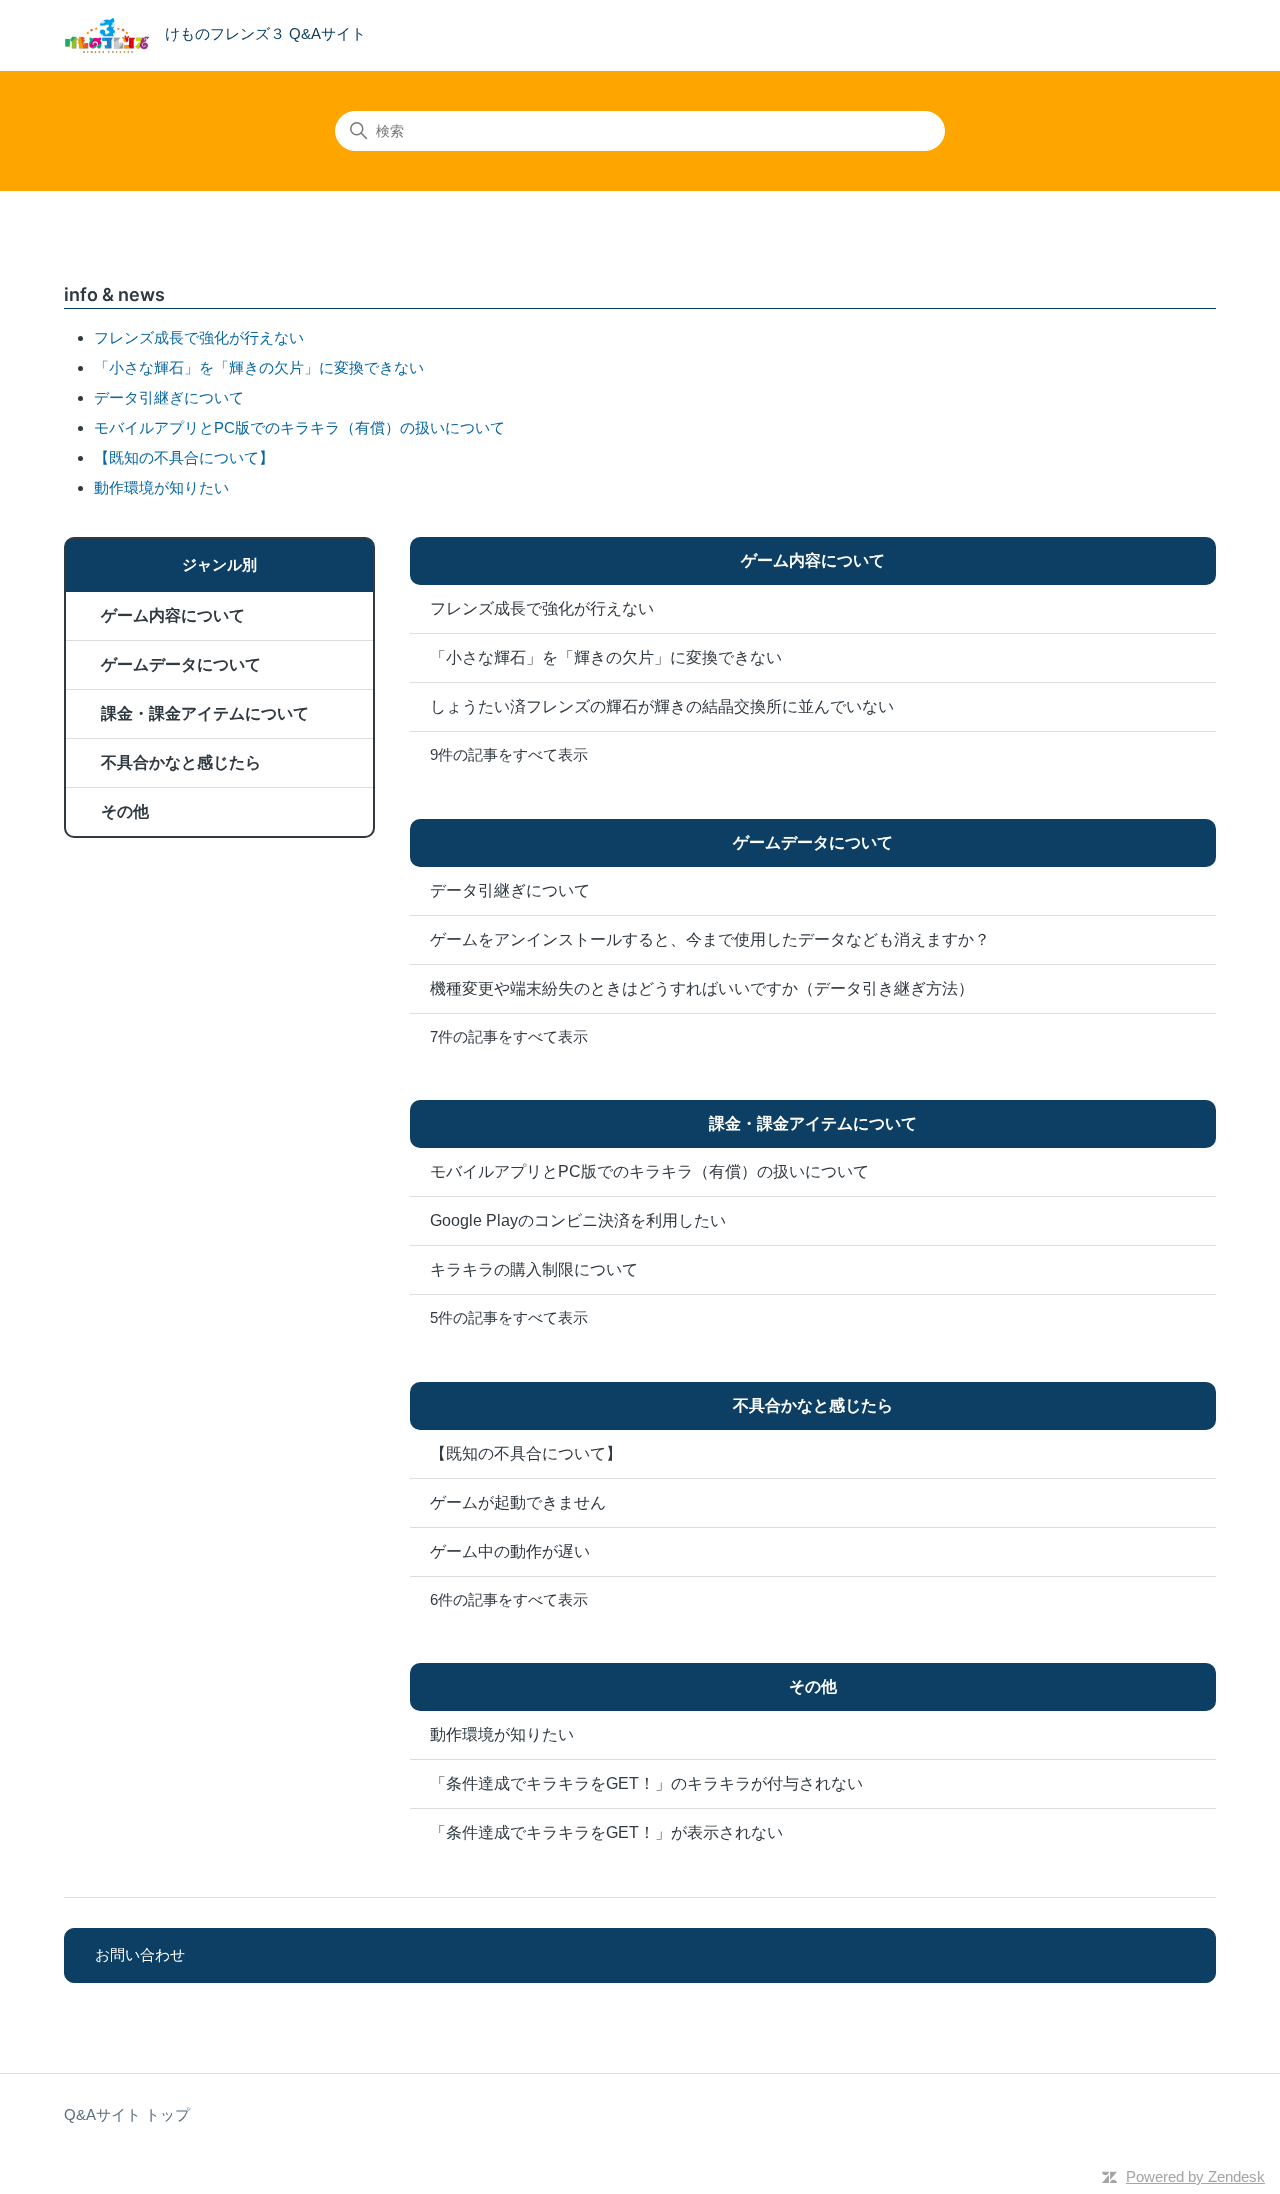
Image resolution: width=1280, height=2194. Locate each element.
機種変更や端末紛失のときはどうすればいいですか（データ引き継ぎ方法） (702, 988)
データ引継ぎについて (169, 397)
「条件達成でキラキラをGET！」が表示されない (606, 1832)
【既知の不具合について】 (184, 457)
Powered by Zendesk (1195, 2176)
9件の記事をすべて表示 (509, 754)
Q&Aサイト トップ (127, 2114)
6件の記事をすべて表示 (509, 1599)
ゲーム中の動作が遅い (510, 1551)
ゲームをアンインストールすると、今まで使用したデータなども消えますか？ (710, 939)
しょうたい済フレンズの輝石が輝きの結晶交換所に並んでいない (662, 706)
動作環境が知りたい (161, 487)
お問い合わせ (140, 1954)
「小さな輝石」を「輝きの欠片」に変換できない (259, 367)
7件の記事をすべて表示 (509, 1036)
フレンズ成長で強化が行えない (199, 337)
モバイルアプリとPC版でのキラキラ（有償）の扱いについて (299, 427)
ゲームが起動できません (518, 1502)
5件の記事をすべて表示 (509, 1317)
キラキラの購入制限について (534, 1269)
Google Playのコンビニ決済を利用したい (578, 1220)
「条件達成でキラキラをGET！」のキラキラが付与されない (646, 1783)
